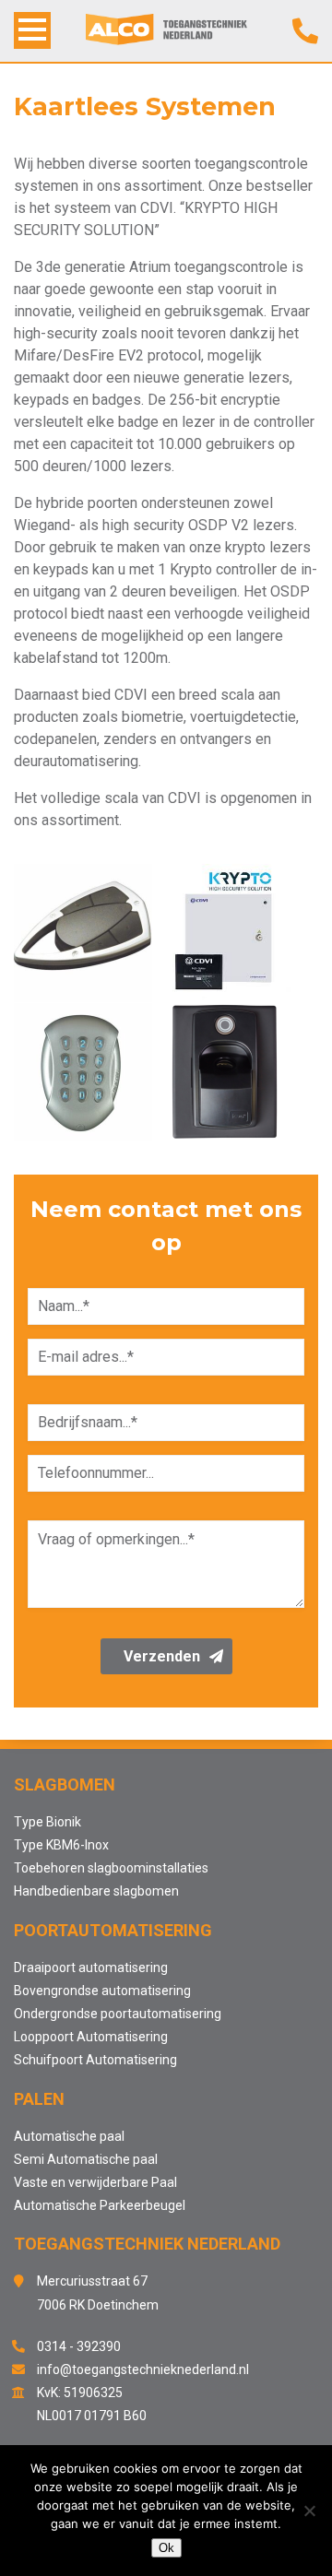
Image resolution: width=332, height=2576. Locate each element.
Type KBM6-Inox (61, 1845)
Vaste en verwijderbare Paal (95, 2182)
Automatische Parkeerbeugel (100, 2205)
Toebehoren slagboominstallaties (111, 1868)
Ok (166, 2548)
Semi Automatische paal (86, 2159)
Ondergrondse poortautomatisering (118, 2014)
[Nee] (309, 2511)
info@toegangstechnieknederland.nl (143, 2369)
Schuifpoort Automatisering (95, 2060)
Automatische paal (69, 2136)
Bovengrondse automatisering (102, 1991)
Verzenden (162, 1656)
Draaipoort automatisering (91, 1967)
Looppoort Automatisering (91, 2037)
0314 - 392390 (79, 2346)
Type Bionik (47, 1822)
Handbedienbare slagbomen (96, 1891)
